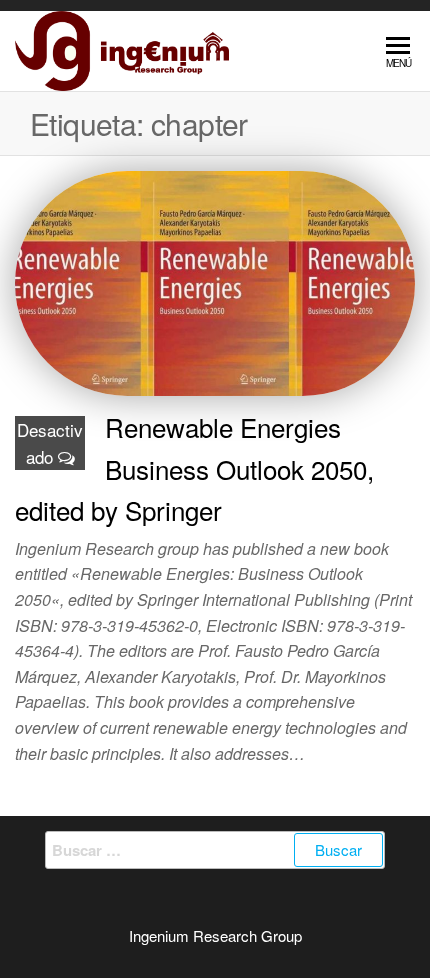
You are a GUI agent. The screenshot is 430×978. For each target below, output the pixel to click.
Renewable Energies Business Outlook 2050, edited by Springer (194, 468)
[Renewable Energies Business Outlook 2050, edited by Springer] (215, 280)
